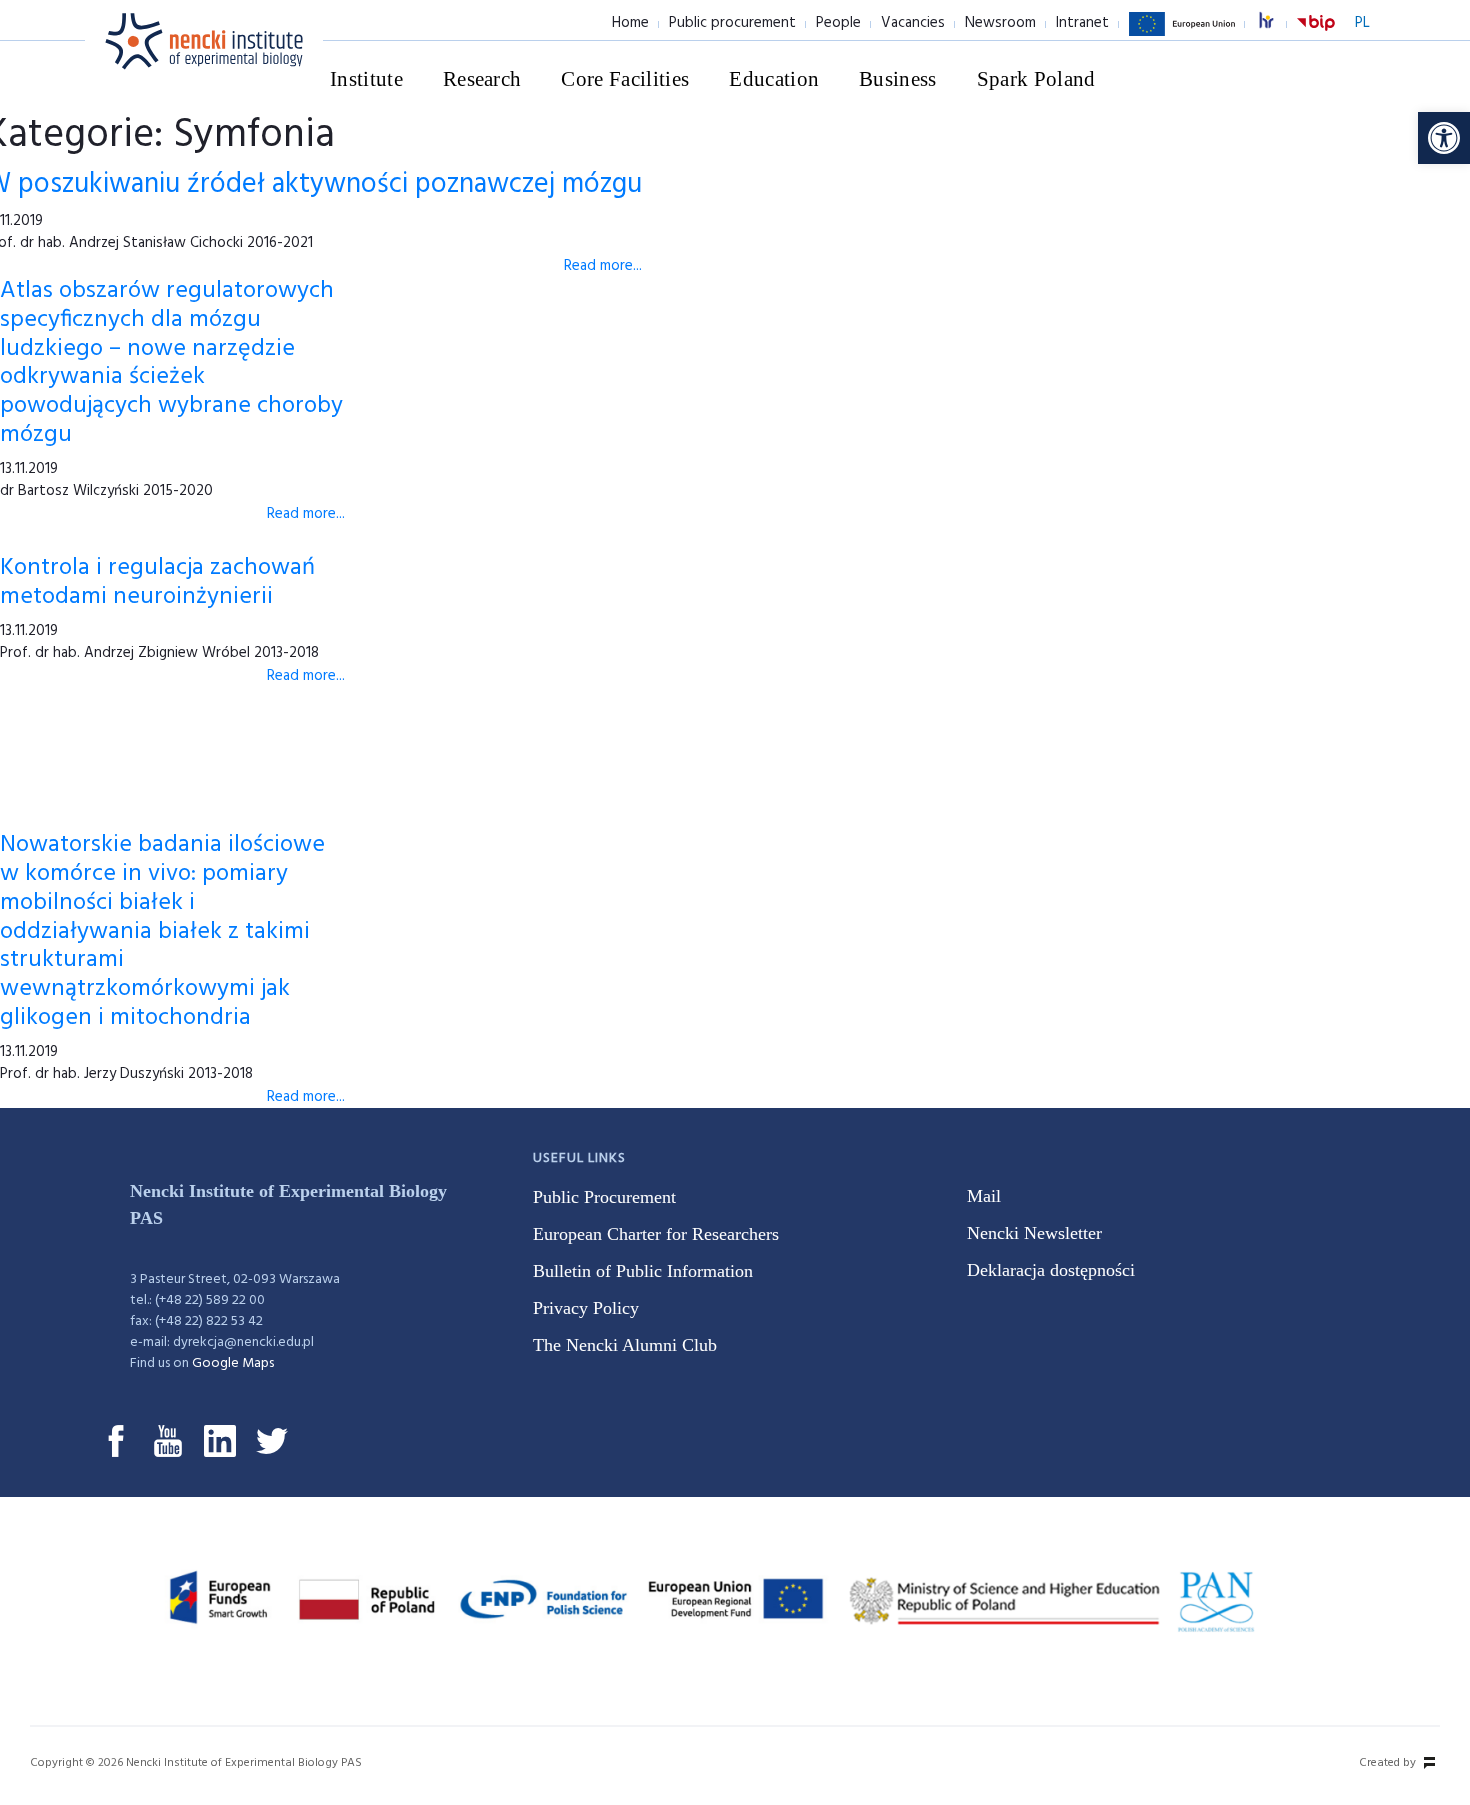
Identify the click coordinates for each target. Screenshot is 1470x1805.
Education (774, 79)
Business (898, 79)
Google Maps (233, 1363)
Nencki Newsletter (1034, 1233)
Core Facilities (625, 79)
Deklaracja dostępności (1051, 1270)
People (838, 23)
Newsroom (1000, 23)
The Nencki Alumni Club (625, 1345)
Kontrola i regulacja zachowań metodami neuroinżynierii (157, 582)
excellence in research (1277, 23)
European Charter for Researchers (656, 1234)
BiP (1316, 35)
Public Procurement (604, 1197)
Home (630, 23)
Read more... (603, 266)
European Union (1182, 35)
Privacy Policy (586, 1308)
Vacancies (913, 23)
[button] (1444, 138)
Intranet (1082, 23)
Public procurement (732, 23)
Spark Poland (1036, 79)
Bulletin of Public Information (643, 1271)
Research (482, 79)
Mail (984, 1196)
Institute (366, 79)
